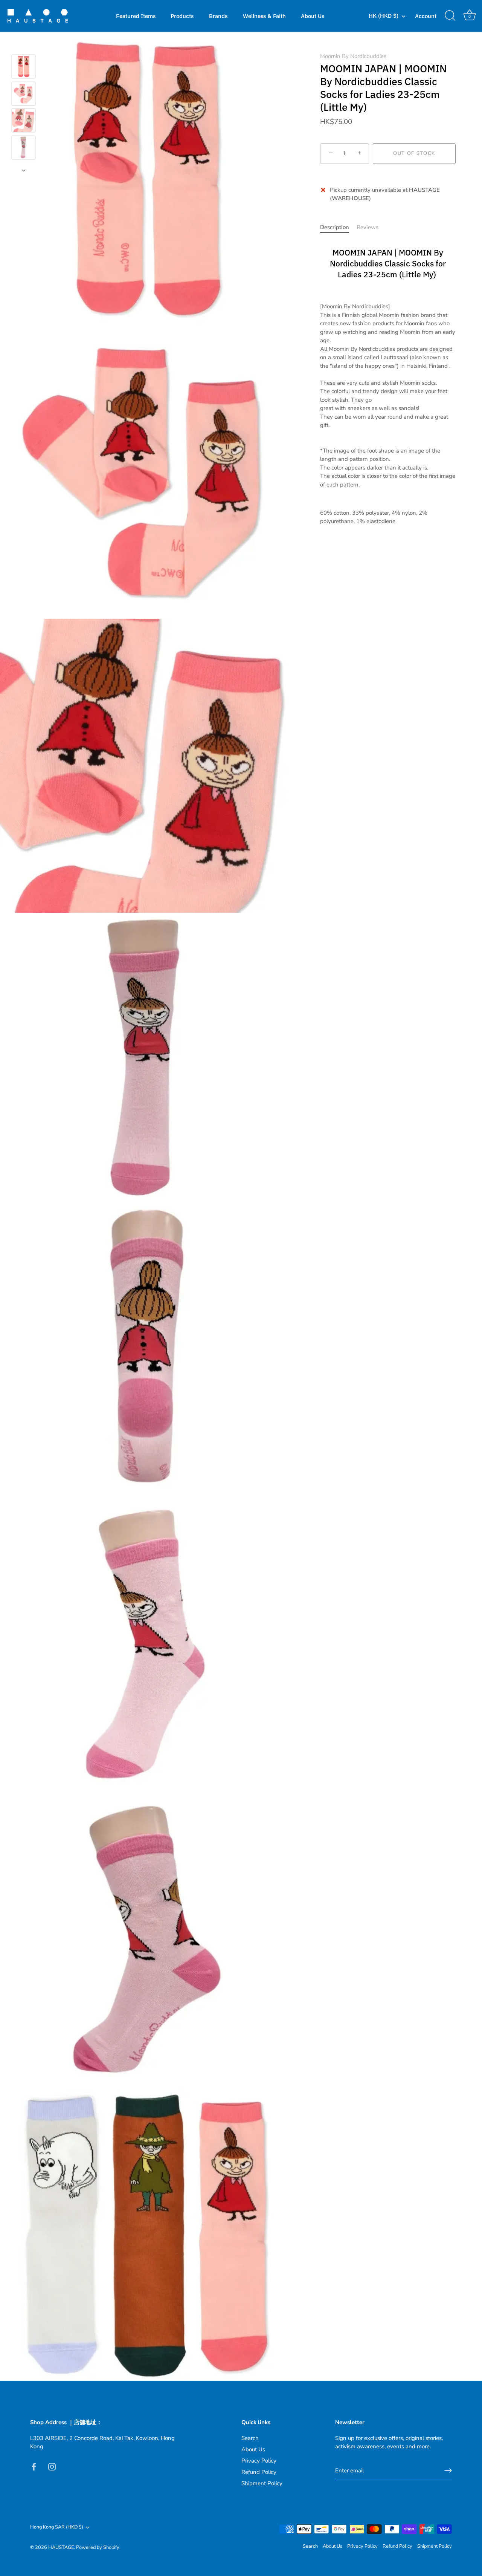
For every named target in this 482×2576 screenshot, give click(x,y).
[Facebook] (34, 2466)
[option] (24, 68)
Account (426, 16)
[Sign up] (448, 2470)
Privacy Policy (259, 2461)
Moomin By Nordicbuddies (353, 56)
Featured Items (136, 16)
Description (335, 227)
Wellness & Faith (264, 16)
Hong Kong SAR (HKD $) (57, 2527)
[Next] (24, 170)
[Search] (450, 16)
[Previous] (24, 44)
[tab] (338, 227)
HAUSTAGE (61, 2547)
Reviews (368, 227)
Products (182, 16)
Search (250, 2438)
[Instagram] (52, 2466)
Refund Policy (259, 2472)
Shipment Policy (262, 2483)
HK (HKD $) (384, 16)
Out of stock (414, 153)
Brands (218, 16)
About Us (313, 16)
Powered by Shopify (98, 2547)
